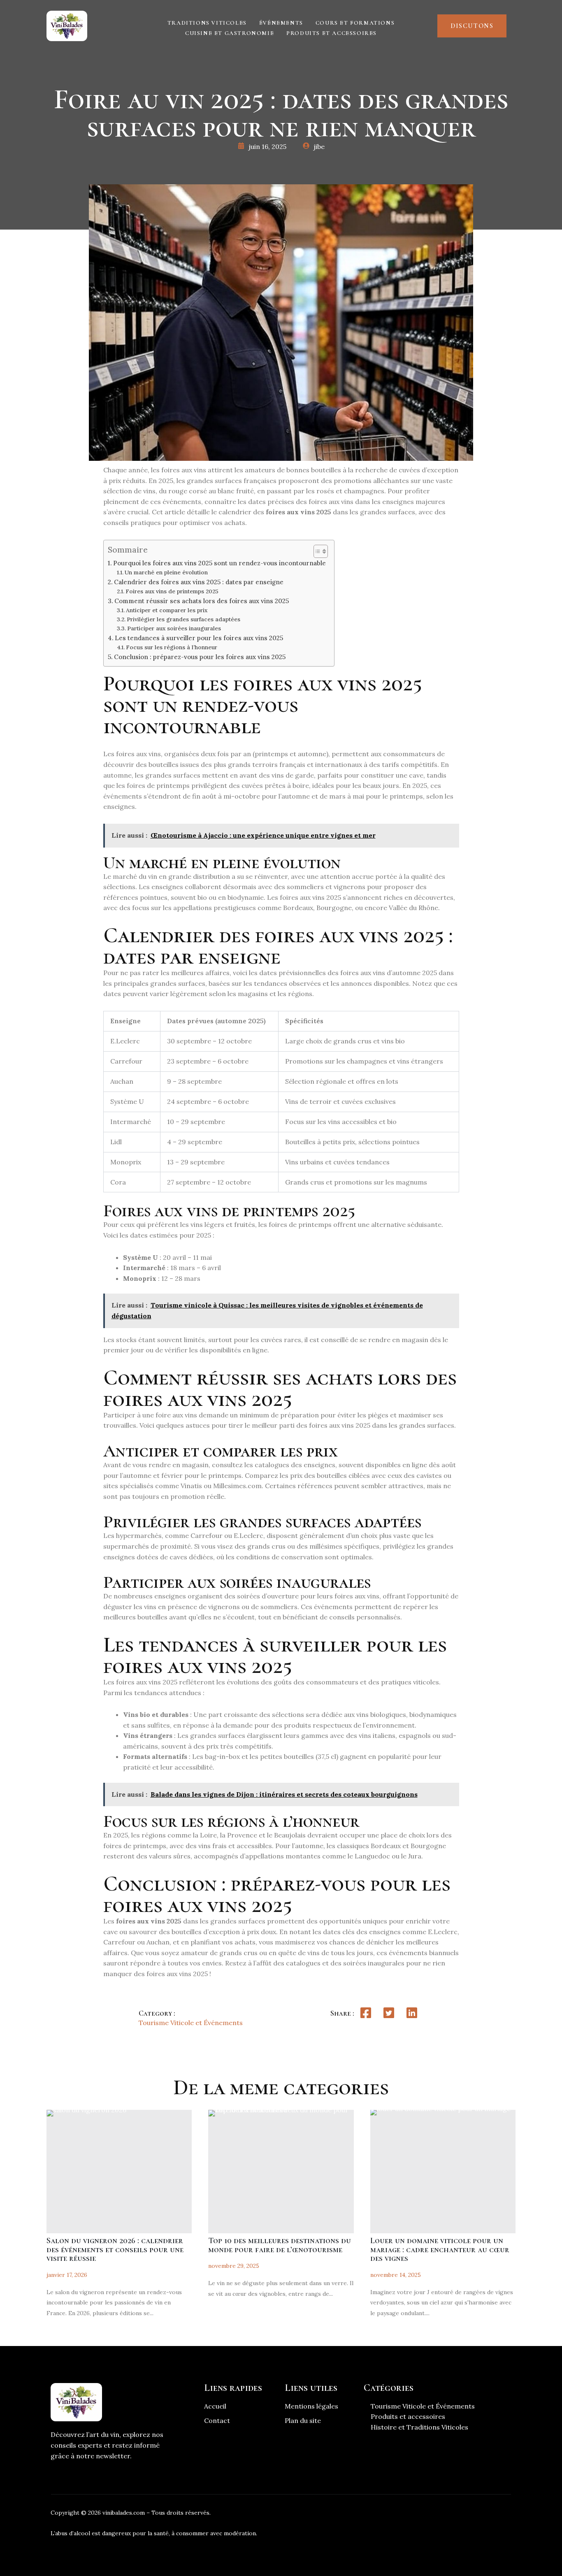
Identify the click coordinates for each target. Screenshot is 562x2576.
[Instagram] (473, 2516)
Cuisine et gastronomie (230, 33)
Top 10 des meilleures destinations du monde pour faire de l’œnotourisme (280, 2245)
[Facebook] (424, 2516)
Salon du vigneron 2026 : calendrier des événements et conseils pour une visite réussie (115, 2250)
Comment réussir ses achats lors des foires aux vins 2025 (202, 601)
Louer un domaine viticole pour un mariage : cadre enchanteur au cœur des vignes (440, 2250)
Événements (281, 23)
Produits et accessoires (332, 33)
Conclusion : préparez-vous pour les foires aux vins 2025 (200, 657)
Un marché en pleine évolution (166, 572)
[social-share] (366, 2013)
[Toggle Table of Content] (317, 551)
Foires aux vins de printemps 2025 (172, 591)
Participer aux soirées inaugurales (174, 628)
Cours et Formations (355, 23)
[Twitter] (448, 2516)
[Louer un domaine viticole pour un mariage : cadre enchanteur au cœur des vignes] (443, 2172)
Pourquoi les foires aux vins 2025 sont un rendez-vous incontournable (219, 563)
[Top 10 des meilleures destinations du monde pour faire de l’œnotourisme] (281, 2172)
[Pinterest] (497, 2516)
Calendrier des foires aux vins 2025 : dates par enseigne (199, 582)
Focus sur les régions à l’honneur (172, 647)
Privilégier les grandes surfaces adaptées (183, 619)
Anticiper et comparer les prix (167, 610)
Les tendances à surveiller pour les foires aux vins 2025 (199, 638)
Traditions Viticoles (207, 23)
